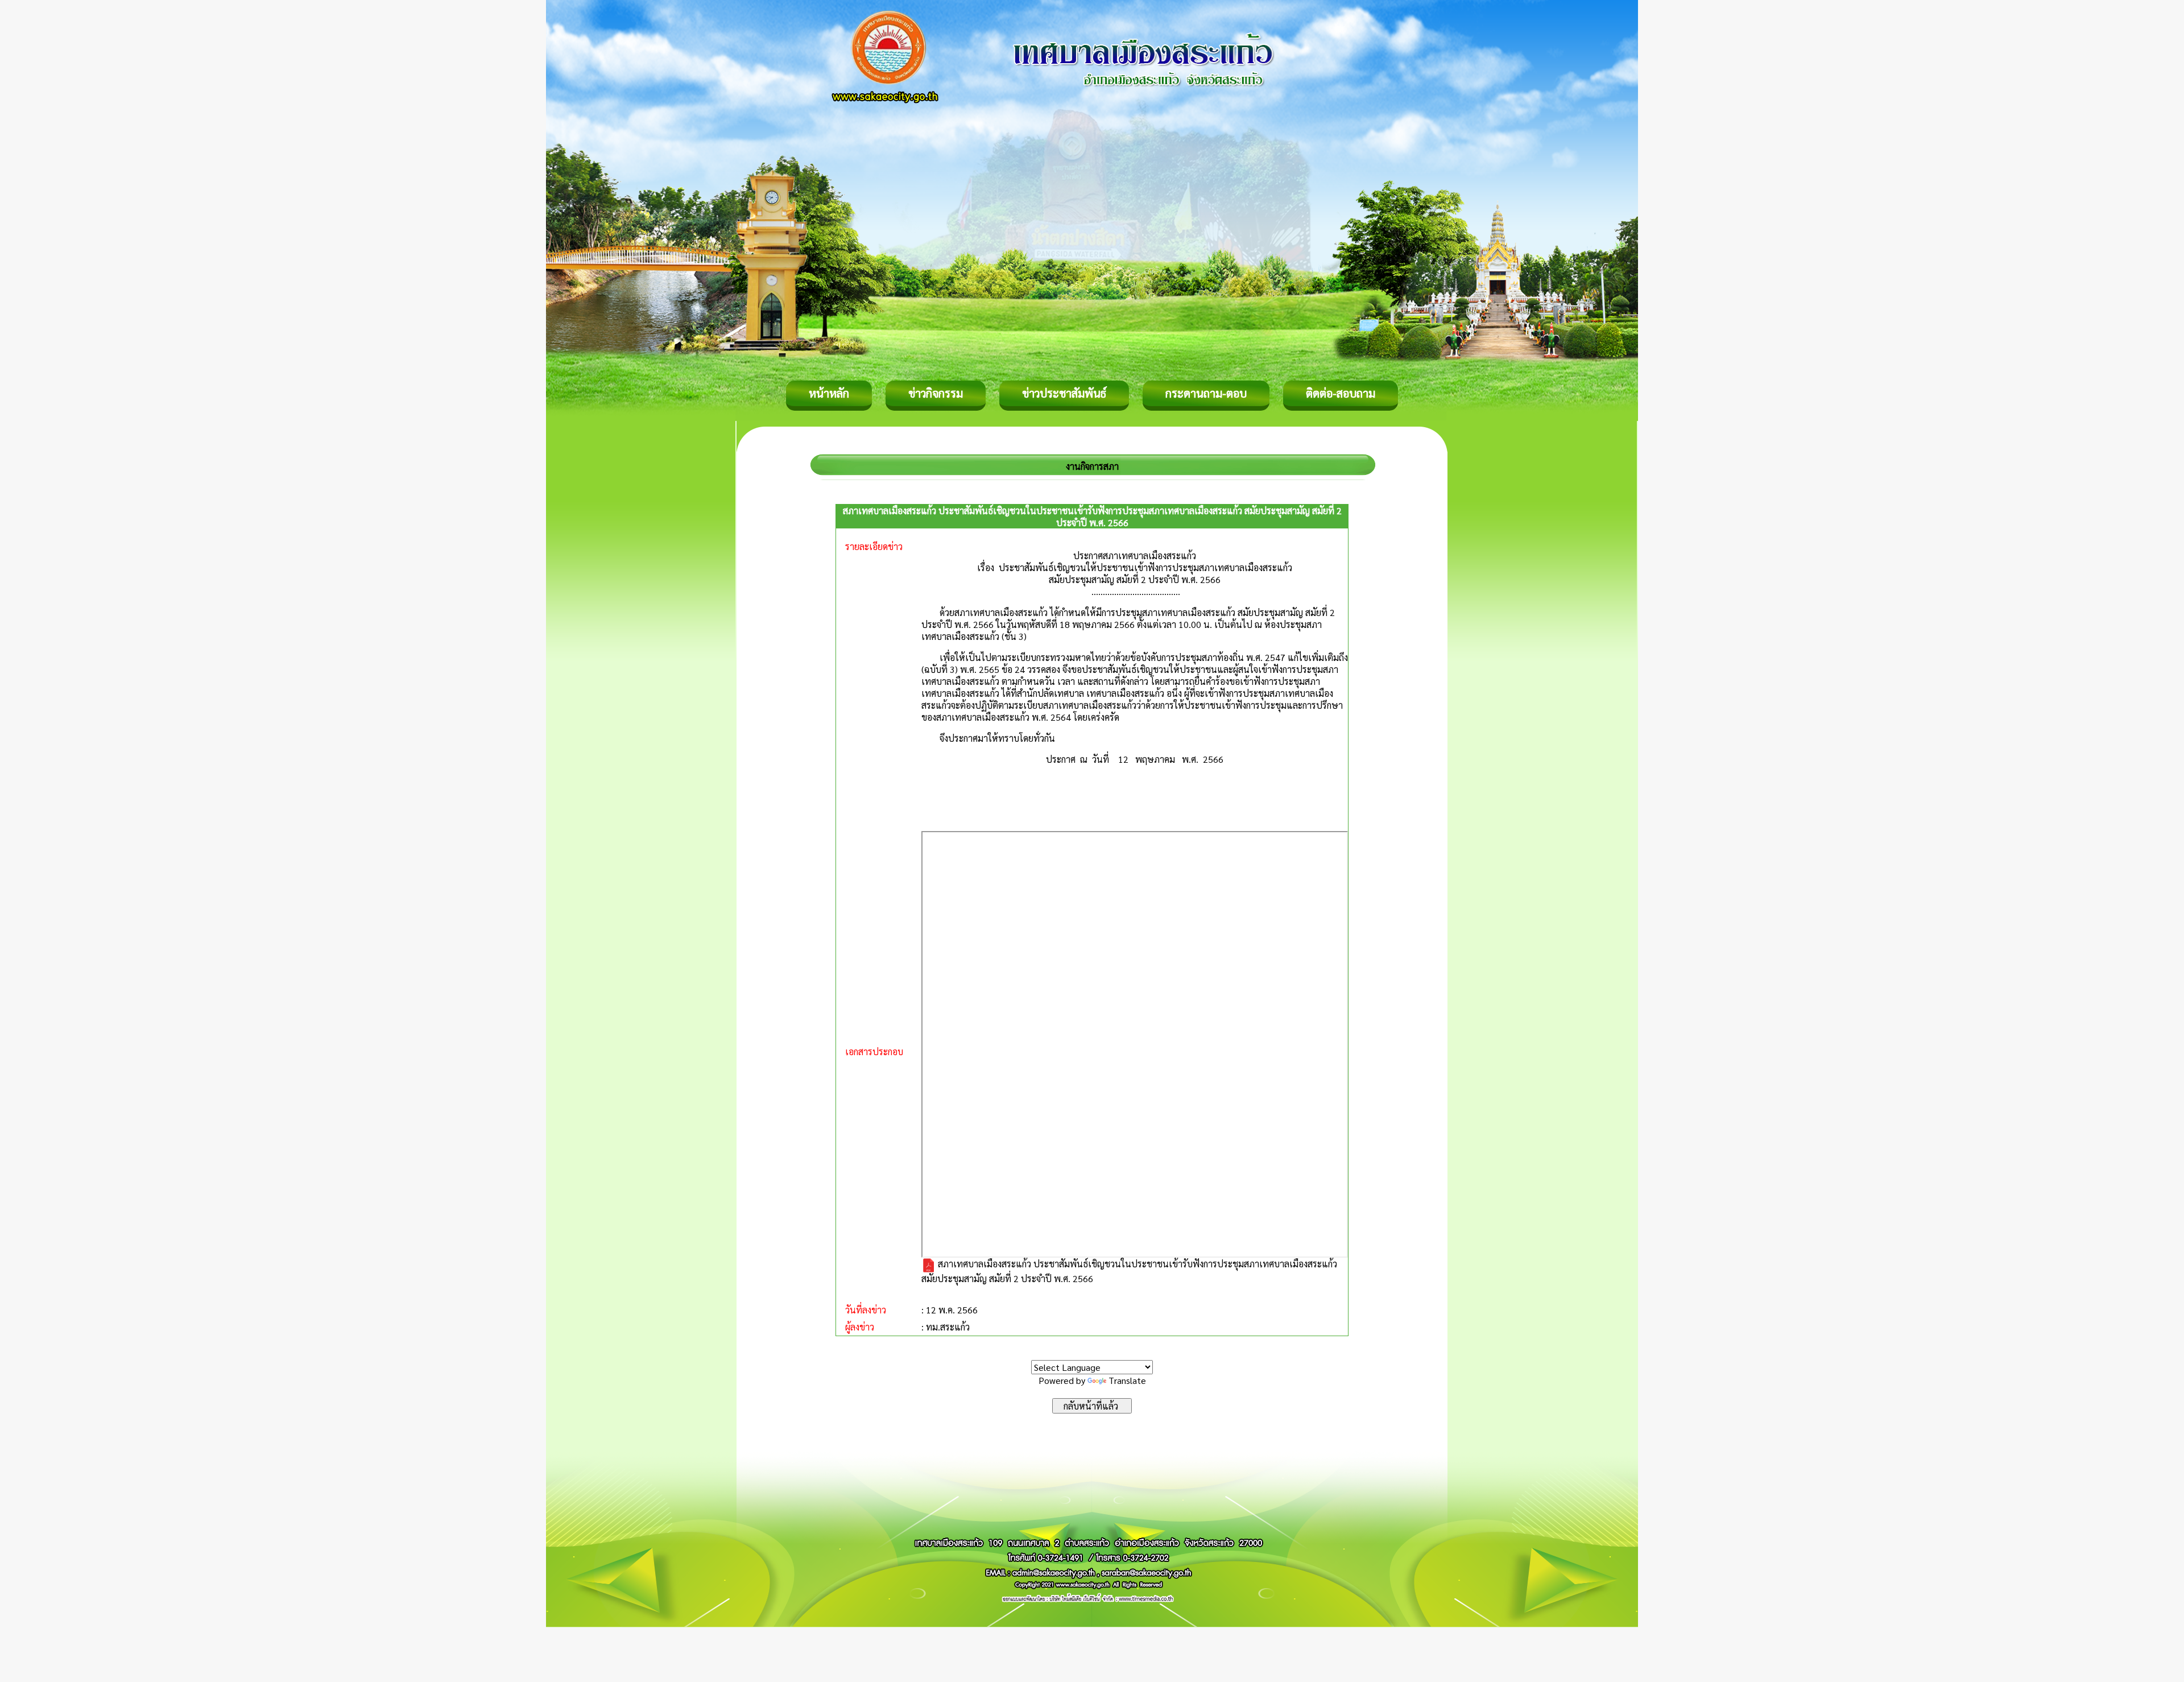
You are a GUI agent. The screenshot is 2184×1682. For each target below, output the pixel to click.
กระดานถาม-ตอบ (1206, 393)
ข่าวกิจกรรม (936, 393)
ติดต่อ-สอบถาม (1341, 393)
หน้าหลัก (829, 393)
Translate (1127, 1380)
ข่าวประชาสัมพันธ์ (1064, 393)
